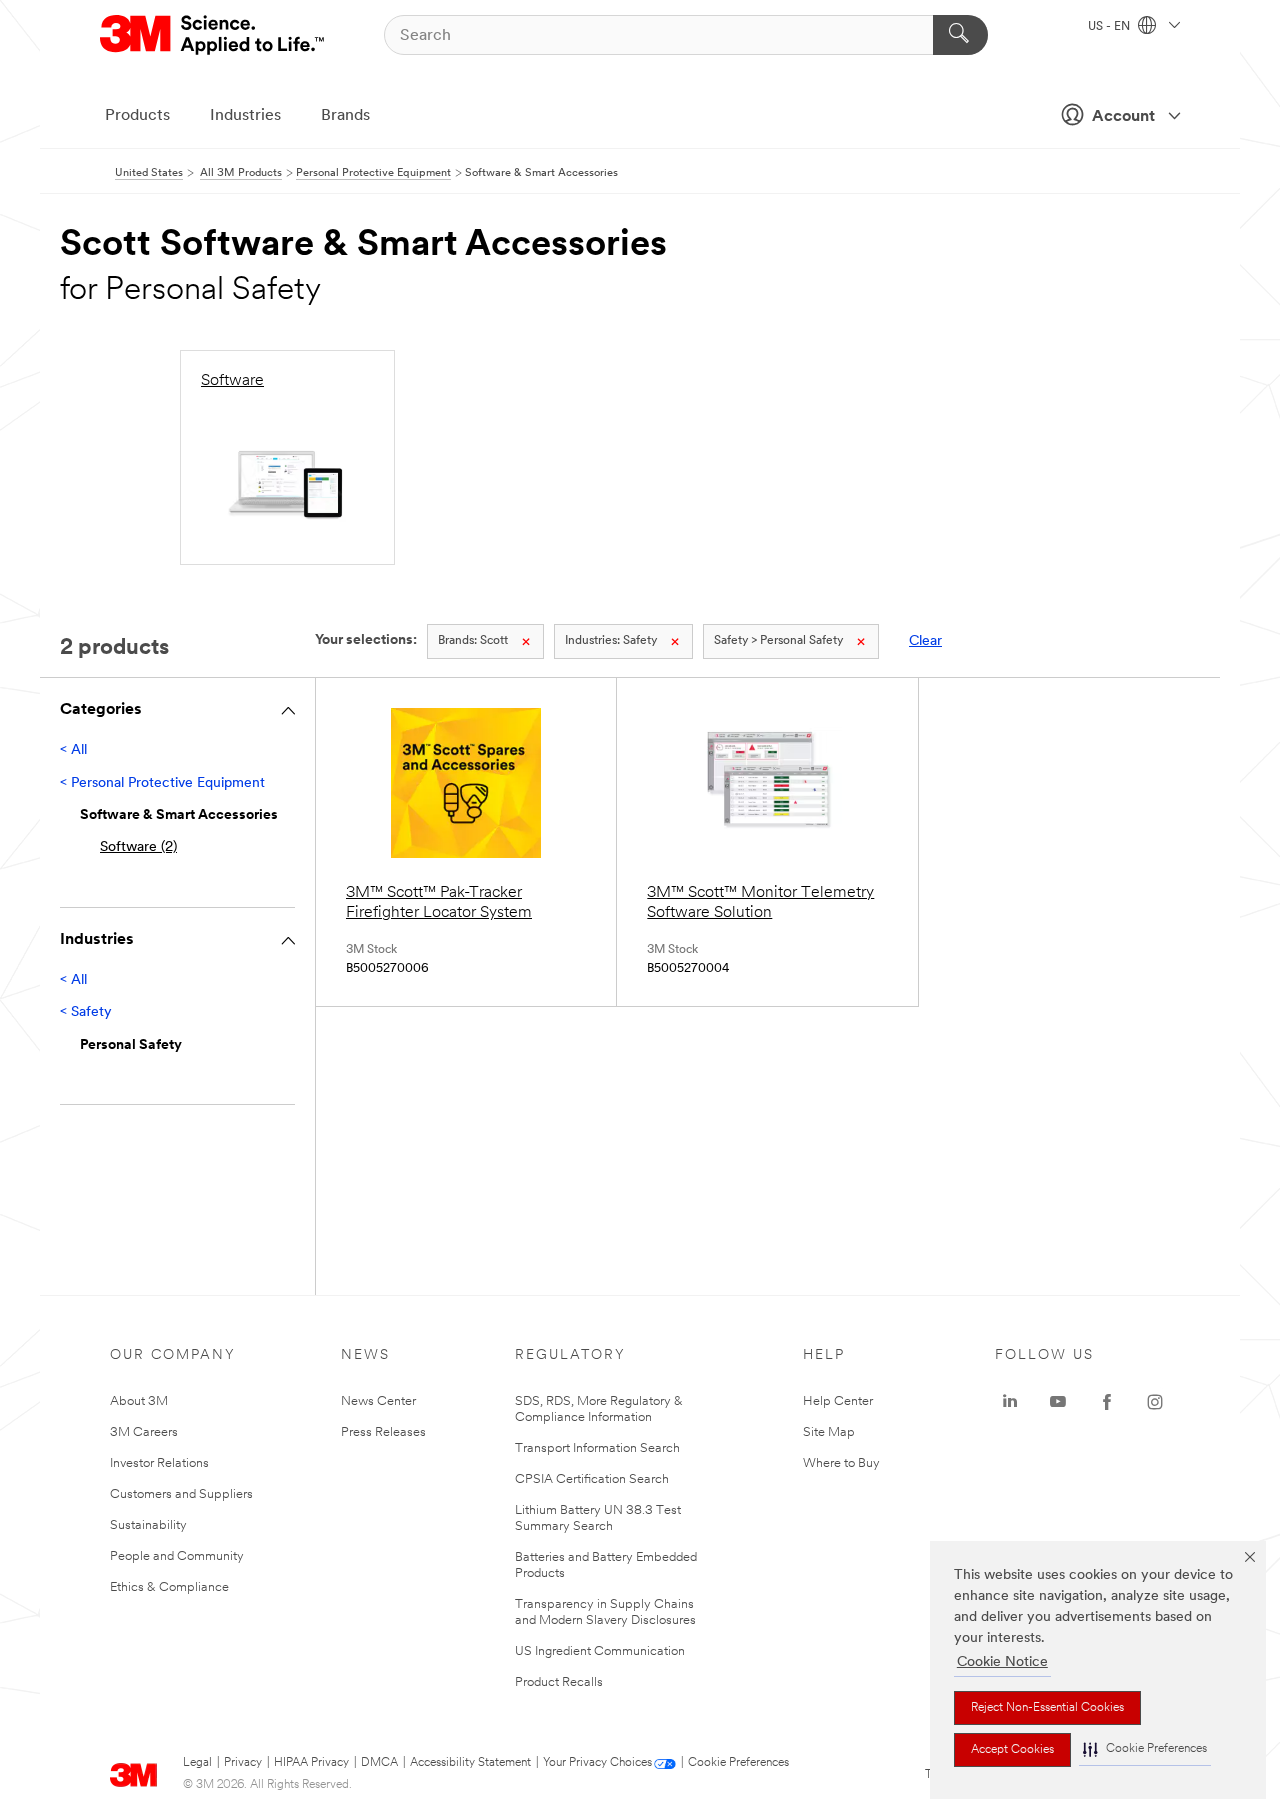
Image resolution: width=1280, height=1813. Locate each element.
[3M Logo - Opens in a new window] (213, 35)
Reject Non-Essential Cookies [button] (1047, 1708)
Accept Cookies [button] (1012, 1750)
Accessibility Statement (470, 1763)
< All (73, 750)
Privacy (243, 1763)
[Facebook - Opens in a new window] (1107, 1402)
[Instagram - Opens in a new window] (1155, 1402)
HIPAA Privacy (311, 1763)
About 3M (139, 1401)
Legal (197, 1763)
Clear (925, 641)
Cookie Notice (1002, 1662)
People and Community (177, 1556)
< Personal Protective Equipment (162, 783)
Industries (245, 116)
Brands (345, 116)
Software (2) (138, 847)
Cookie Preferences (738, 1763)
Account (1123, 117)
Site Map (829, 1432)
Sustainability (148, 1525)
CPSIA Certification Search (592, 1479)
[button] (1145, 1749)
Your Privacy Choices (597, 1763)
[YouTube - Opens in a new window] (1058, 1402)
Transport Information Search (597, 1448)
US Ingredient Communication (600, 1651)
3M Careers (144, 1432)
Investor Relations (159, 1463)
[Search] (960, 35)
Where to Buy (841, 1463)
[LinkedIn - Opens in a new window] (1010, 1402)
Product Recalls (559, 1682)
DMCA (379, 1763)
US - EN (1110, 27)
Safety (611, 641)
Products (137, 116)
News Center (378, 1401)
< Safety (86, 1012)
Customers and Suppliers (181, 1494)
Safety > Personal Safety (778, 641)
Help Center (838, 1401)
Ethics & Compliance (169, 1587)
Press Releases (383, 1432)
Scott (473, 641)
